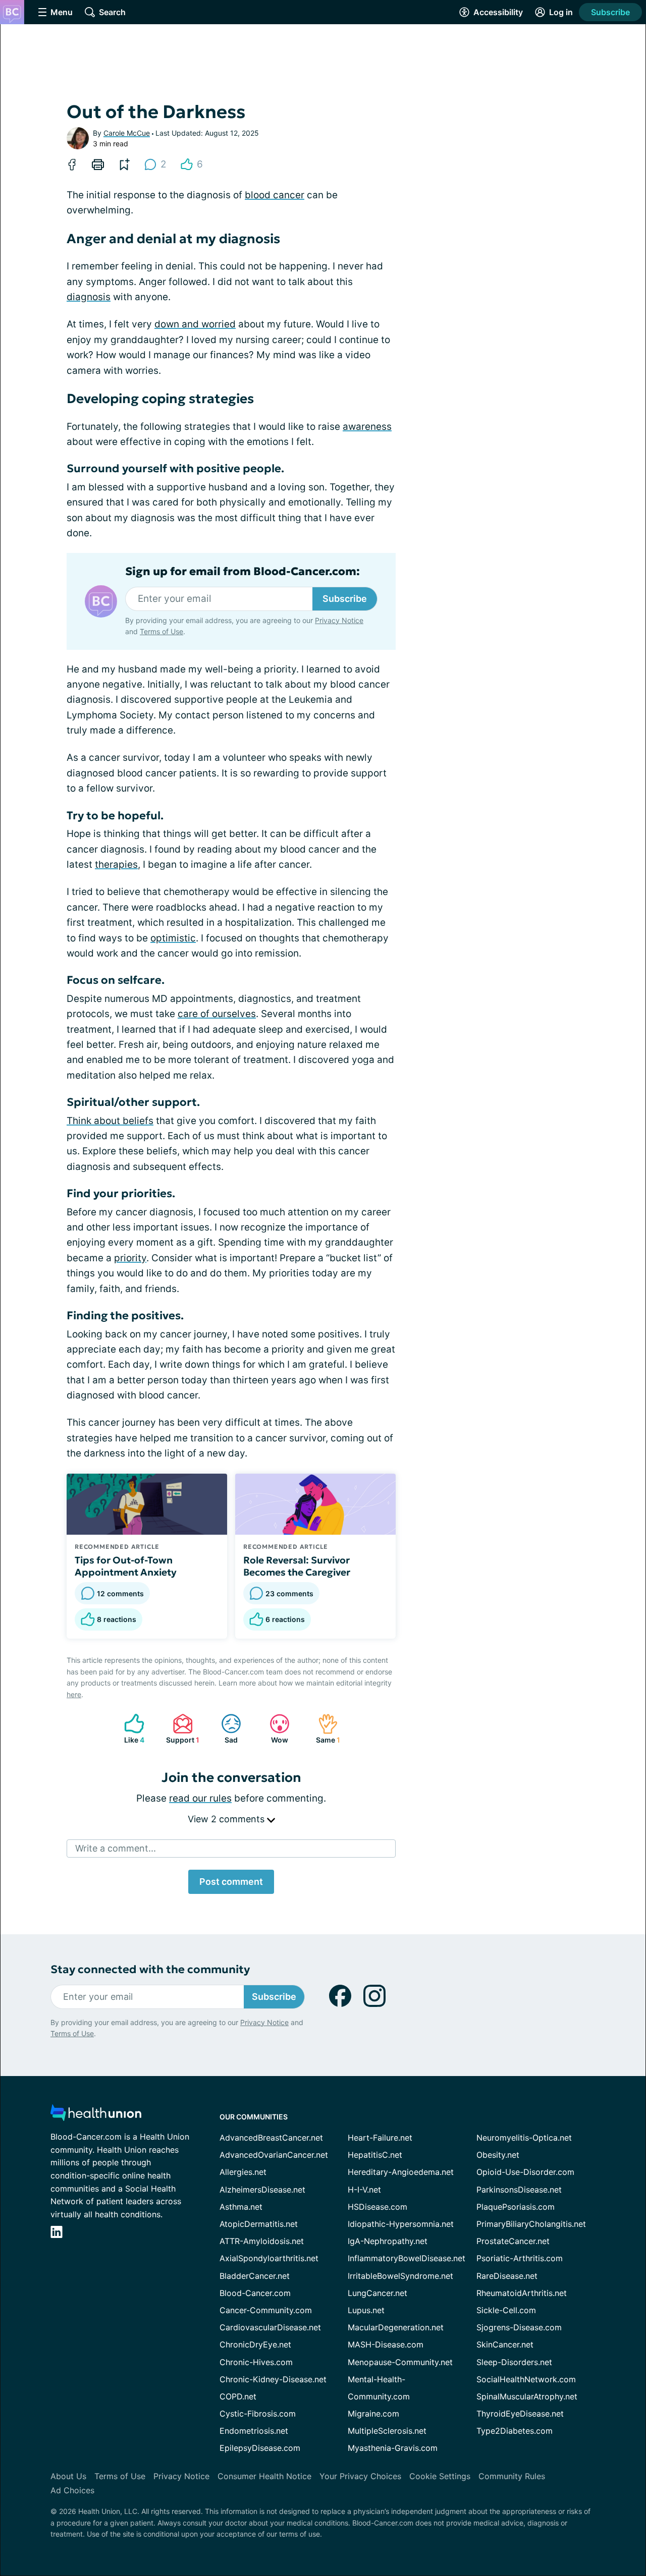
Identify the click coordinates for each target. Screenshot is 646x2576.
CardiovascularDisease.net (270, 2327)
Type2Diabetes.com (515, 2431)
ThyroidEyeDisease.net (520, 2414)
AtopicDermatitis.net (259, 2224)
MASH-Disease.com (386, 2344)
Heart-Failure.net (380, 2138)
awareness (367, 427)
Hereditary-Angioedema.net (401, 2172)
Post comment (231, 1882)
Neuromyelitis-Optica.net (524, 2138)
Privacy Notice (339, 620)
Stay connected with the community (150, 1969)
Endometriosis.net (254, 2431)
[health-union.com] (96, 2116)
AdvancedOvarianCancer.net (274, 2155)
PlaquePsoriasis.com (516, 2207)
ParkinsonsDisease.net (519, 2190)
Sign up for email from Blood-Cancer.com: (243, 572)
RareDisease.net (507, 2276)
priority (130, 1258)
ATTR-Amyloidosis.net (262, 2241)
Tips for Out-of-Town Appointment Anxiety (126, 1566)
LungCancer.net (378, 2293)
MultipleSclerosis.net (387, 2431)
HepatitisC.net (375, 2155)
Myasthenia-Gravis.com (393, 2448)
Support (181, 1729)
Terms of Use (161, 631)
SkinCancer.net (505, 2344)
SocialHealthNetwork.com (526, 2379)
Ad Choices (72, 2490)
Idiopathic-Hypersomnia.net (401, 2224)
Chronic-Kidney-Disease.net (273, 2379)
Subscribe (610, 12)
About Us (68, 2476)
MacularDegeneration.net (396, 2327)
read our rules (200, 1798)
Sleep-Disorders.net (514, 2362)
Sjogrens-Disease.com (519, 2327)
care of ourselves (217, 1014)
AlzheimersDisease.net (262, 2190)
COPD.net (238, 2396)
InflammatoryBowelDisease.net (407, 2258)
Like (129, 1729)
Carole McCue (127, 133)
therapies (116, 864)
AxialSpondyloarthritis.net (269, 2258)
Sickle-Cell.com (506, 2310)
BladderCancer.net (255, 2276)
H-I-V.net (364, 2190)
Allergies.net (243, 2172)
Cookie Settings (440, 2476)
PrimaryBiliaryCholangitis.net (531, 2224)
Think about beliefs (110, 1121)
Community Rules (512, 2476)
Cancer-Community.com (266, 2310)
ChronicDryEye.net (255, 2344)
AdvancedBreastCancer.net (271, 2138)
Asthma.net (241, 2207)
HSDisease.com (378, 2207)
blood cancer (275, 195)
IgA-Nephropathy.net (388, 2241)
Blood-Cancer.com (255, 2293)
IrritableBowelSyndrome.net (400, 2276)
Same (324, 1729)
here (74, 1694)
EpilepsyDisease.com (260, 2448)
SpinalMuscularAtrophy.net (527, 2396)
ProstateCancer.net (513, 2241)
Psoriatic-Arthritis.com (520, 2258)
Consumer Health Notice (264, 2476)
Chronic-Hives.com (256, 2362)
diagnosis (89, 297)
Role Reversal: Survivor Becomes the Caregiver (297, 1566)
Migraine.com (373, 2414)
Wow (274, 1729)
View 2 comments (227, 1819)
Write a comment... (116, 1848)
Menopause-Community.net (400, 2362)
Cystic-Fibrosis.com (258, 2414)
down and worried (195, 324)
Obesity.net (498, 2155)
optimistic (173, 938)
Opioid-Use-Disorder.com (525, 2172)
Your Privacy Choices (360, 2476)
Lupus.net (366, 2310)
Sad (224, 1729)
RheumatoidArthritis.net (522, 2293)
